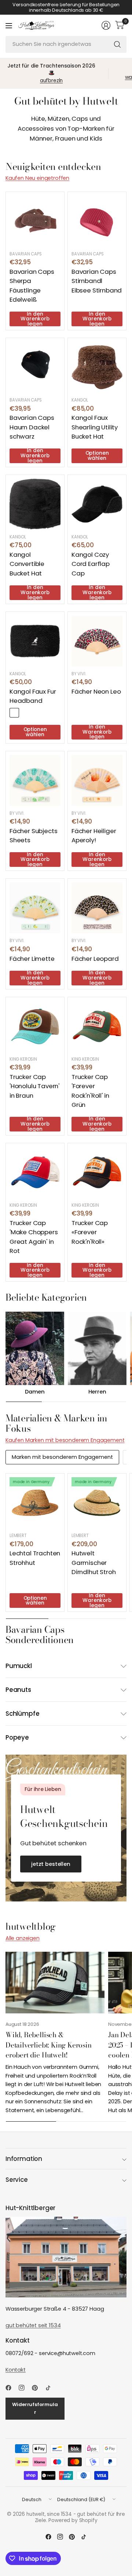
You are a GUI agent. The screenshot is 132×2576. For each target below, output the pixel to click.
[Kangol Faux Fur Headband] (35, 641)
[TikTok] (51, 2388)
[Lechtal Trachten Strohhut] (35, 1503)
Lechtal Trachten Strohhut (35, 1558)
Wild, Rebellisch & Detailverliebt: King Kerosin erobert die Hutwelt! (49, 2045)
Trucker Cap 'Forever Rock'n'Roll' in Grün (90, 1091)
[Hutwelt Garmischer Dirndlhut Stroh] (97, 1503)
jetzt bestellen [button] (51, 1864)
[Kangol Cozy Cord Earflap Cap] (97, 504)
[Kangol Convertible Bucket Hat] (35, 504)
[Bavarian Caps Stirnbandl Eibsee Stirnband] (97, 221)
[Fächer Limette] (35, 908)
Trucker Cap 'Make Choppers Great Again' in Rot (34, 1237)
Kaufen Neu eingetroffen (37, 178)
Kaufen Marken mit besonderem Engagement (65, 1440)
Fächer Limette (32, 959)
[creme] (26, 713)
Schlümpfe (23, 1714)
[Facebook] (11, 2388)
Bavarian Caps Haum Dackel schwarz (32, 427)
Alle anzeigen (23, 1938)
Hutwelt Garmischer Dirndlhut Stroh (93, 1562)
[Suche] (117, 44)
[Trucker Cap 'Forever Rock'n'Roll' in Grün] (97, 1026)
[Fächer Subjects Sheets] (35, 780)
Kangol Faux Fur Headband (33, 696)
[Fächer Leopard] (97, 908)
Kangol (80, 400)
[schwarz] (14, 713)
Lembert (18, 1536)
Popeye (17, 1737)
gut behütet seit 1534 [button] (33, 2325)
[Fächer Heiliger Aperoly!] (97, 780)
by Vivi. (79, 674)
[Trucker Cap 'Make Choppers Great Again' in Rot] (35, 1172)
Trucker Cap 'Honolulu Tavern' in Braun (34, 1086)
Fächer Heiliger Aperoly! (94, 835)
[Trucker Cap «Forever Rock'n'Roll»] (97, 1172)
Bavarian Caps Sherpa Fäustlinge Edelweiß (32, 286)
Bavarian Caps (26, 254)
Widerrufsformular (35, 2408)
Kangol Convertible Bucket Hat (27, 564)
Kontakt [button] (16, 2370)
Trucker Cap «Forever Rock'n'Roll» (90, 1232)
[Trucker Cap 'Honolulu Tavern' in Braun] (35, 1026)
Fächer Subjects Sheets (33, 835)
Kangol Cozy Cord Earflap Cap (91, 564)
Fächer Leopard (95, 959)
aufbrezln (52, 81)
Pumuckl (19, 1666)
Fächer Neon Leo (96, 691)
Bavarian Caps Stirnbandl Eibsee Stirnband (97, 281)
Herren (97, 1392)
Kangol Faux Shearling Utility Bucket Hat (95, 427)
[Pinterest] (38, 2388)
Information (24, 2159)
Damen (35, 1392)
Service (17, 2180)
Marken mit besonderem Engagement (62, 1457)
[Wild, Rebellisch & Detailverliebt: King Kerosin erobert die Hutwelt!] (55, 1983)
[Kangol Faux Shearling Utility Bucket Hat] (97, 367)
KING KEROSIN (23, 1059)
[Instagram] (25, 2388)
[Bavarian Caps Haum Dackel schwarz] (35, 367)
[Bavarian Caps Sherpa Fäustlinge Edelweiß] (35, 221)
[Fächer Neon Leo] (97, 641)
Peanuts (18, 1690)
